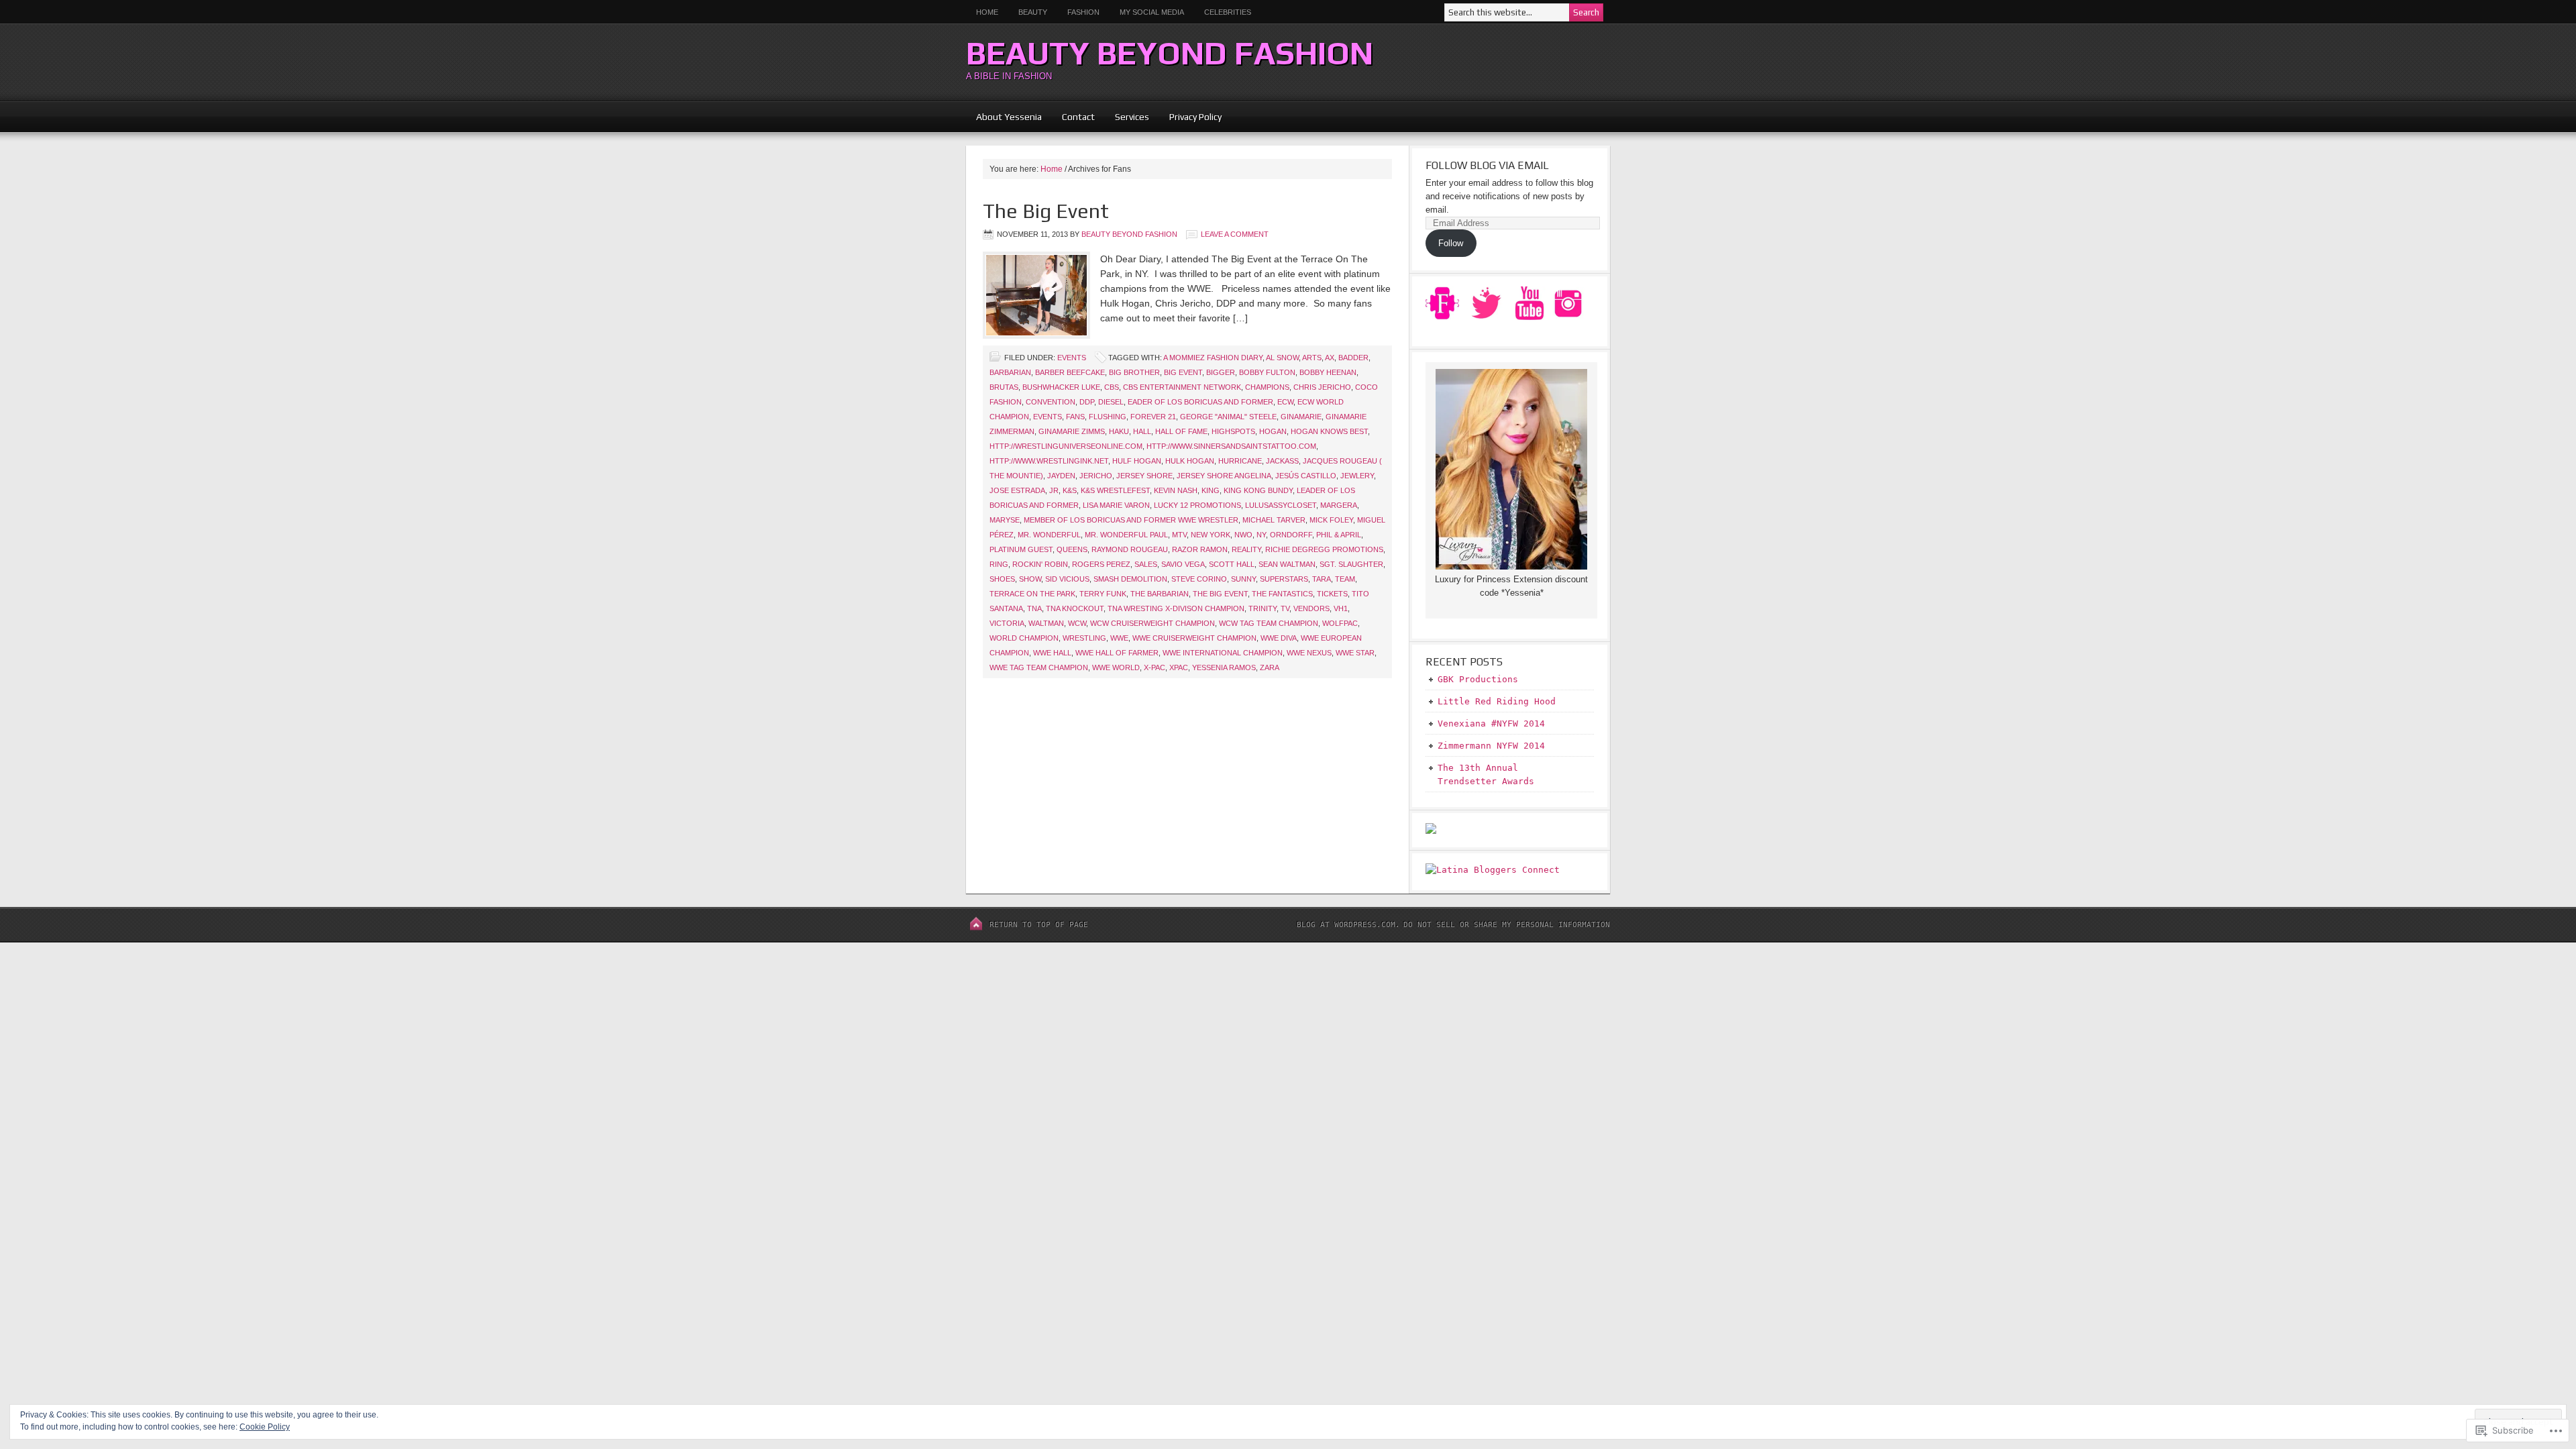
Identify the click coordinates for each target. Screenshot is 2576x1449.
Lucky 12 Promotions (1197, 505)
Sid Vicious (1067, 579)
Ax (1330, 358)
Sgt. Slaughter (1351, 564)
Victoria (1007, 623)
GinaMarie (1301, 417)
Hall (1142, 431)
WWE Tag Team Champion (1039, 667)
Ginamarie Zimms (1072, 431)
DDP (1087, 402)
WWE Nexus (1309, 653)
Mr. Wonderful (1049, 535)
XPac (1179, 667)
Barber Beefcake (1070, 372)
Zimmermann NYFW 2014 (1491, 746)
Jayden (1061, 476)
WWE (1119, 638)
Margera (1339, 505)
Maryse (1005, 520)
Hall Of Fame (1181, 431)
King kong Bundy (1258, 490)
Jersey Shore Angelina (1224, 476)
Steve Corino (1199, 579)
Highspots (1233, 431)
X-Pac (1155, 667)
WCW (1077, 623)
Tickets (1332, 594)
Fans (1075, 417)
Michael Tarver (1274, 520)
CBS (1112, 387)
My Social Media (1147, 12)
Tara (1322, 579)
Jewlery (1357, 476)
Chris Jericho (1322, 387)
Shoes (1002, 579)
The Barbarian (1160, 594)
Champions (1267, 387)
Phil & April (1339, 535)
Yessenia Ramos (1224, 667)
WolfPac (1340, 623)
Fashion (1083, 12)
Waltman (1046, 623)
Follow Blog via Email (1487, 165)
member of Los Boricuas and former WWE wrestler (1131, 520)
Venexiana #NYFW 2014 (1491, 723)
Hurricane (1240, 461)
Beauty (1028, 12)
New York (1211, 535)
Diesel (1111, 402)
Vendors (1311, 608)
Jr (1054, 490)
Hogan (1273, 431)
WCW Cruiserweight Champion (1152, 623)
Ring (999, 564)
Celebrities (1228, 12)
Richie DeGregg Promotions (1324, 549)
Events (1072, 358)
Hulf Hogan (1137, 461)
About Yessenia (1009, 117)
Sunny (1243, 579)
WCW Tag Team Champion (1269, 623)
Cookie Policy (265, 1427)
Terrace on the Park (1032, 594)
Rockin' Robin (1040, 564)
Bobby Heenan (1328, 372)
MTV (1179, 535)
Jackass (1282, 461)
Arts (1312, 358)
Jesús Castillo (1306, 476)
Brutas (1004, 387)
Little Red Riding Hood (1497, 701)
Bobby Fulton (1267, 372)
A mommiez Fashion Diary (1213, 358)
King (1211, 490)
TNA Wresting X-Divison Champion (1176, 608)
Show (1030, 579)
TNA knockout (1075, 608)
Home (987, 12)
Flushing (1108, 417)
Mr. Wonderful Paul (1126, 535)
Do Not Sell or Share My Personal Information (1507, 925)
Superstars (1284, 579)
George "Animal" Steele (1228, 417)
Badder (1353, 358)
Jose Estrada (1017, 490)
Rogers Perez (1101, 564)
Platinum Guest (1021, 549)
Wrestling (1084, 638)
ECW (1285, 402)
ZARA (1270, 667)
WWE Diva (1279, 638)
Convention (1051, 402)
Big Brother (1134, 372)
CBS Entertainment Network (1182, 387)
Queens (1072, 549)
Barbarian (1010, 372)
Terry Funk (1103, 594)
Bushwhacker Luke (1061, 387)
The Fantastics (1282, 594)
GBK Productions (1478, 679)
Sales (1146, 564)
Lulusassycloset (1281, 505)
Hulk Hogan (1190, 461)
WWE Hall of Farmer (1117, 653)
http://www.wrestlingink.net (1049, 461)
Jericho (1096, 476)
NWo (1243, 535)
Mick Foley (1331, 520)
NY (1261, 535)
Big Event (1183, 372)
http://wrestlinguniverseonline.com (1066, 446)
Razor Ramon (1200, 549)
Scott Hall (1232, 564)
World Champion (1024, 638)
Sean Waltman (1287, 564)
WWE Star (1355, 653)
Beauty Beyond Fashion (1170, 53)
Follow (1451, 243)
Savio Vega (1183, 564)
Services (1132, 117)
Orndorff (1291, 535)
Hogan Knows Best (1329, 431)
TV (1285, 608)
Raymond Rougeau (1130, 549)
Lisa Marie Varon (1116, 505)
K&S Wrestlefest (1115, 490)
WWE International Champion (1223, 653)
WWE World (1116, 667)
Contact (1078, 117)
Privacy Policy (1195, 117)
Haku (1119, 431)
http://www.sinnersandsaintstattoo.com (1231, 446)
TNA (1034, 608)
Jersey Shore (1144, 476)
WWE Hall (1052, 653)
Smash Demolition (1130, 579)
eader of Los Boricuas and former (1200, 402)
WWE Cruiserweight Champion (1194, 638)
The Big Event (1046, 211)
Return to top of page (1039, 925)
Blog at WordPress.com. (1348, 925)
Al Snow (1282, 358)
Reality (1246, 549)
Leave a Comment (1235, 234)
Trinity (1263, 608)
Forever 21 (1153, 417)
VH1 (1341, 608)
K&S (1070, 490)
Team (1345, 579)
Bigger (1221, 372)
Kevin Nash (1176, 490)
